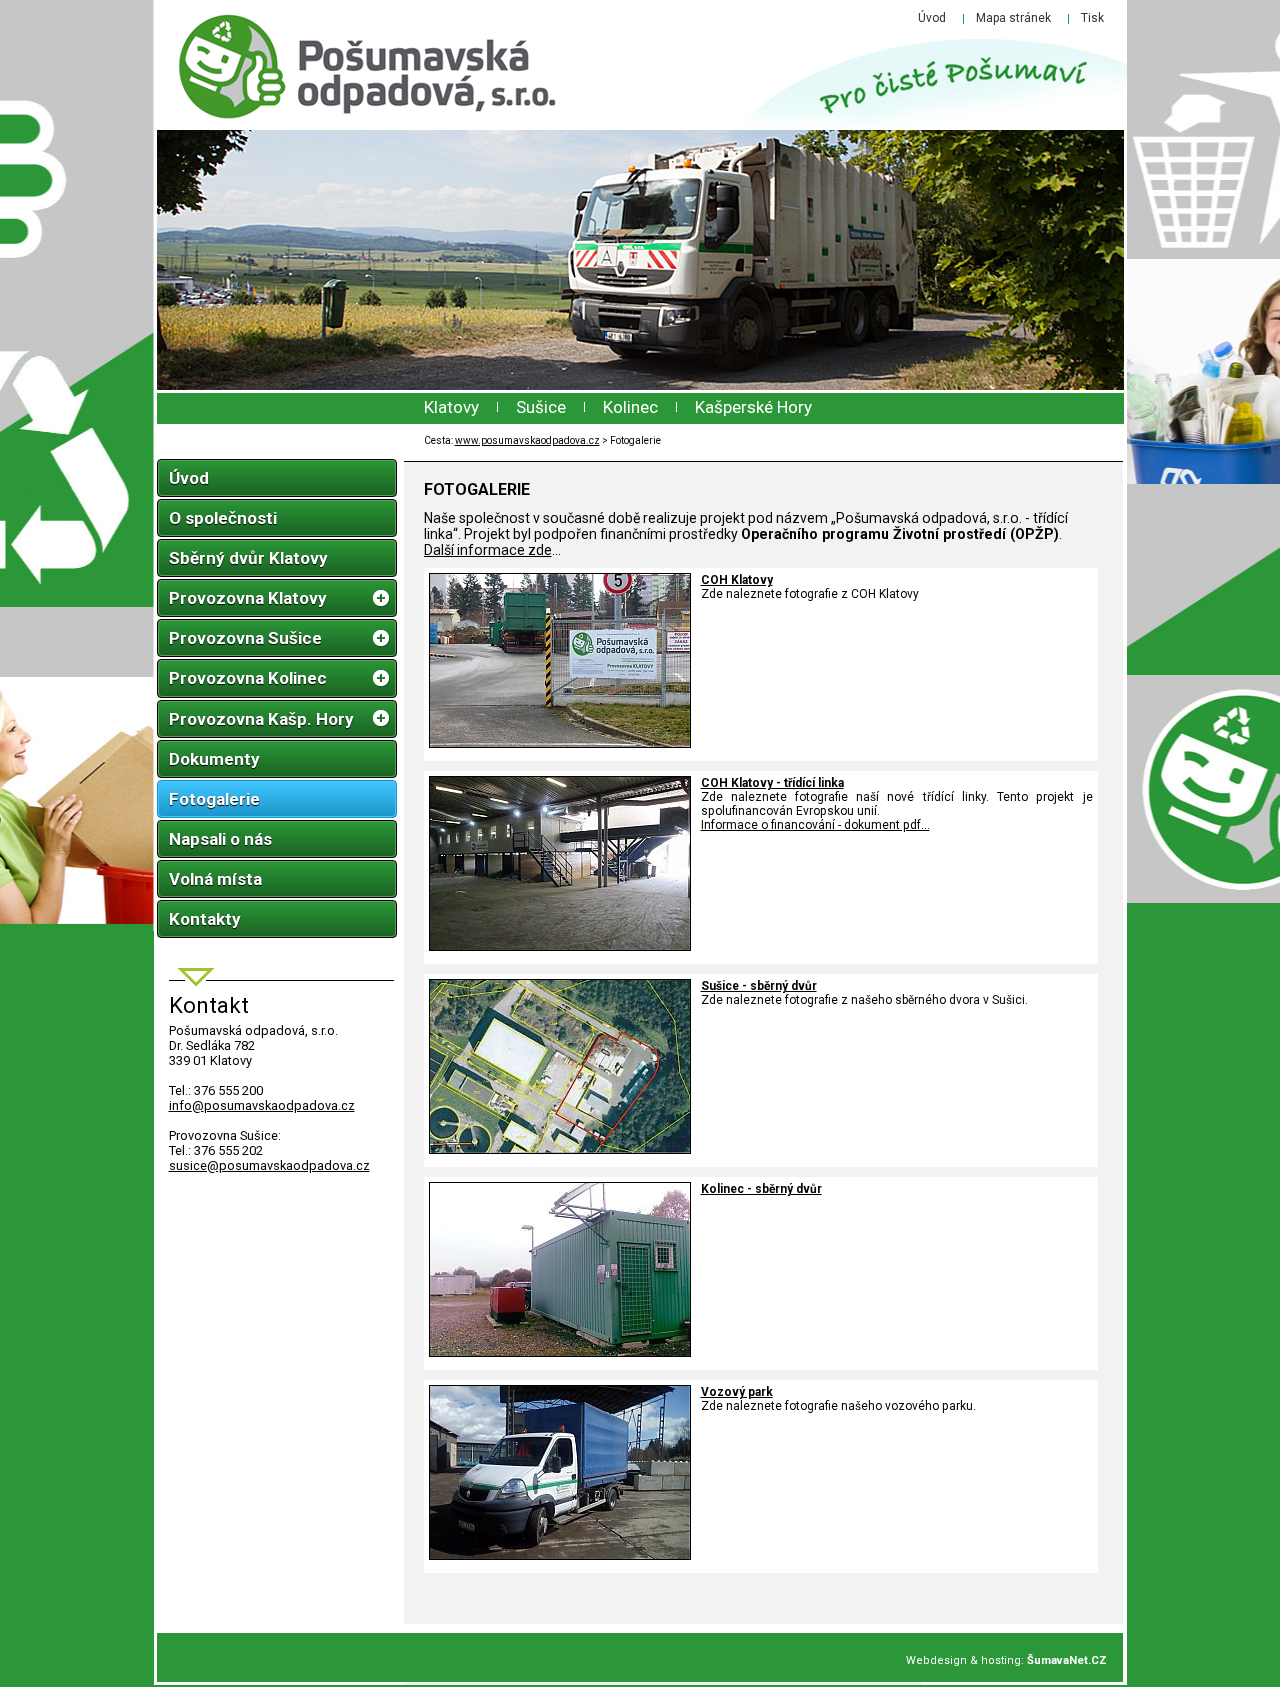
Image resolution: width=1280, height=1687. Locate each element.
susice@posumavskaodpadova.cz (269, 1165)
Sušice (541, 407)
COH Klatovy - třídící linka (772, 783)
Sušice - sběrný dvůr (759, 986)
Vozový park (737, 1392)
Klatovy (451, 407)
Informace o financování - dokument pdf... (815, 825)
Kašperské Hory (753, 407)
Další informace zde (488, 550)
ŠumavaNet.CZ (1067, 1660)
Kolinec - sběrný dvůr (761, 1189)
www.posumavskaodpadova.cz (527, 440)
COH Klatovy (737, 580)
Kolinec (630, 407)
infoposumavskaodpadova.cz (262, 1105)
